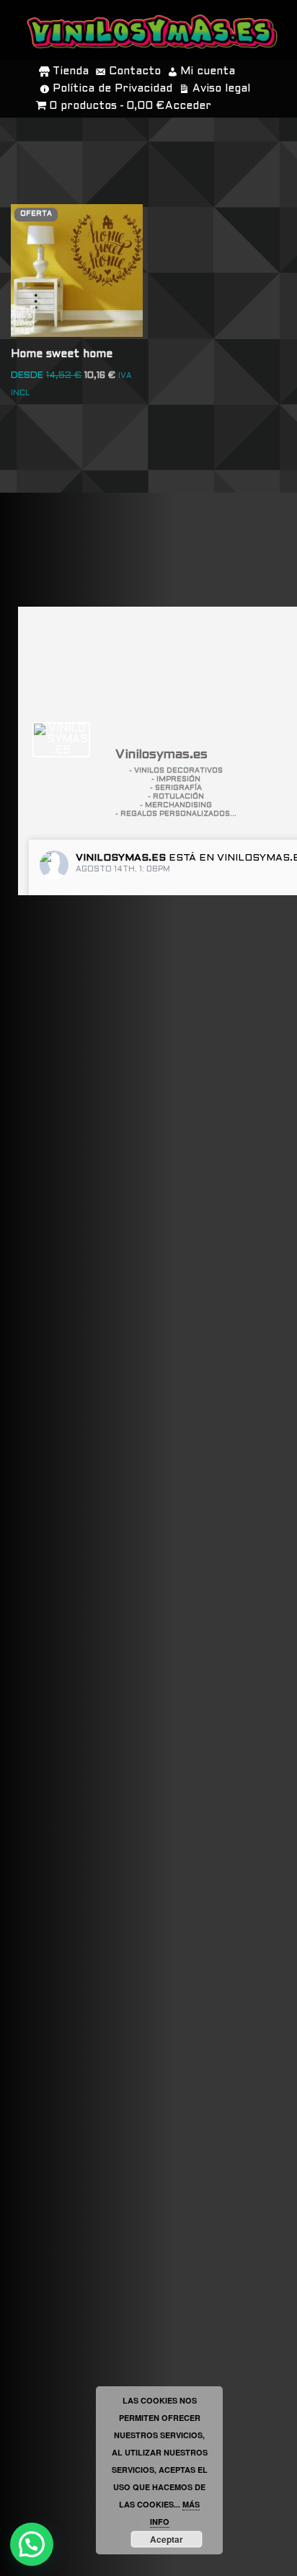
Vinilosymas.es (121, 858)
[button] (32, 2544)
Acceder (188, 106)
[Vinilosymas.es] (61, 740)
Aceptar (167, 2539)
